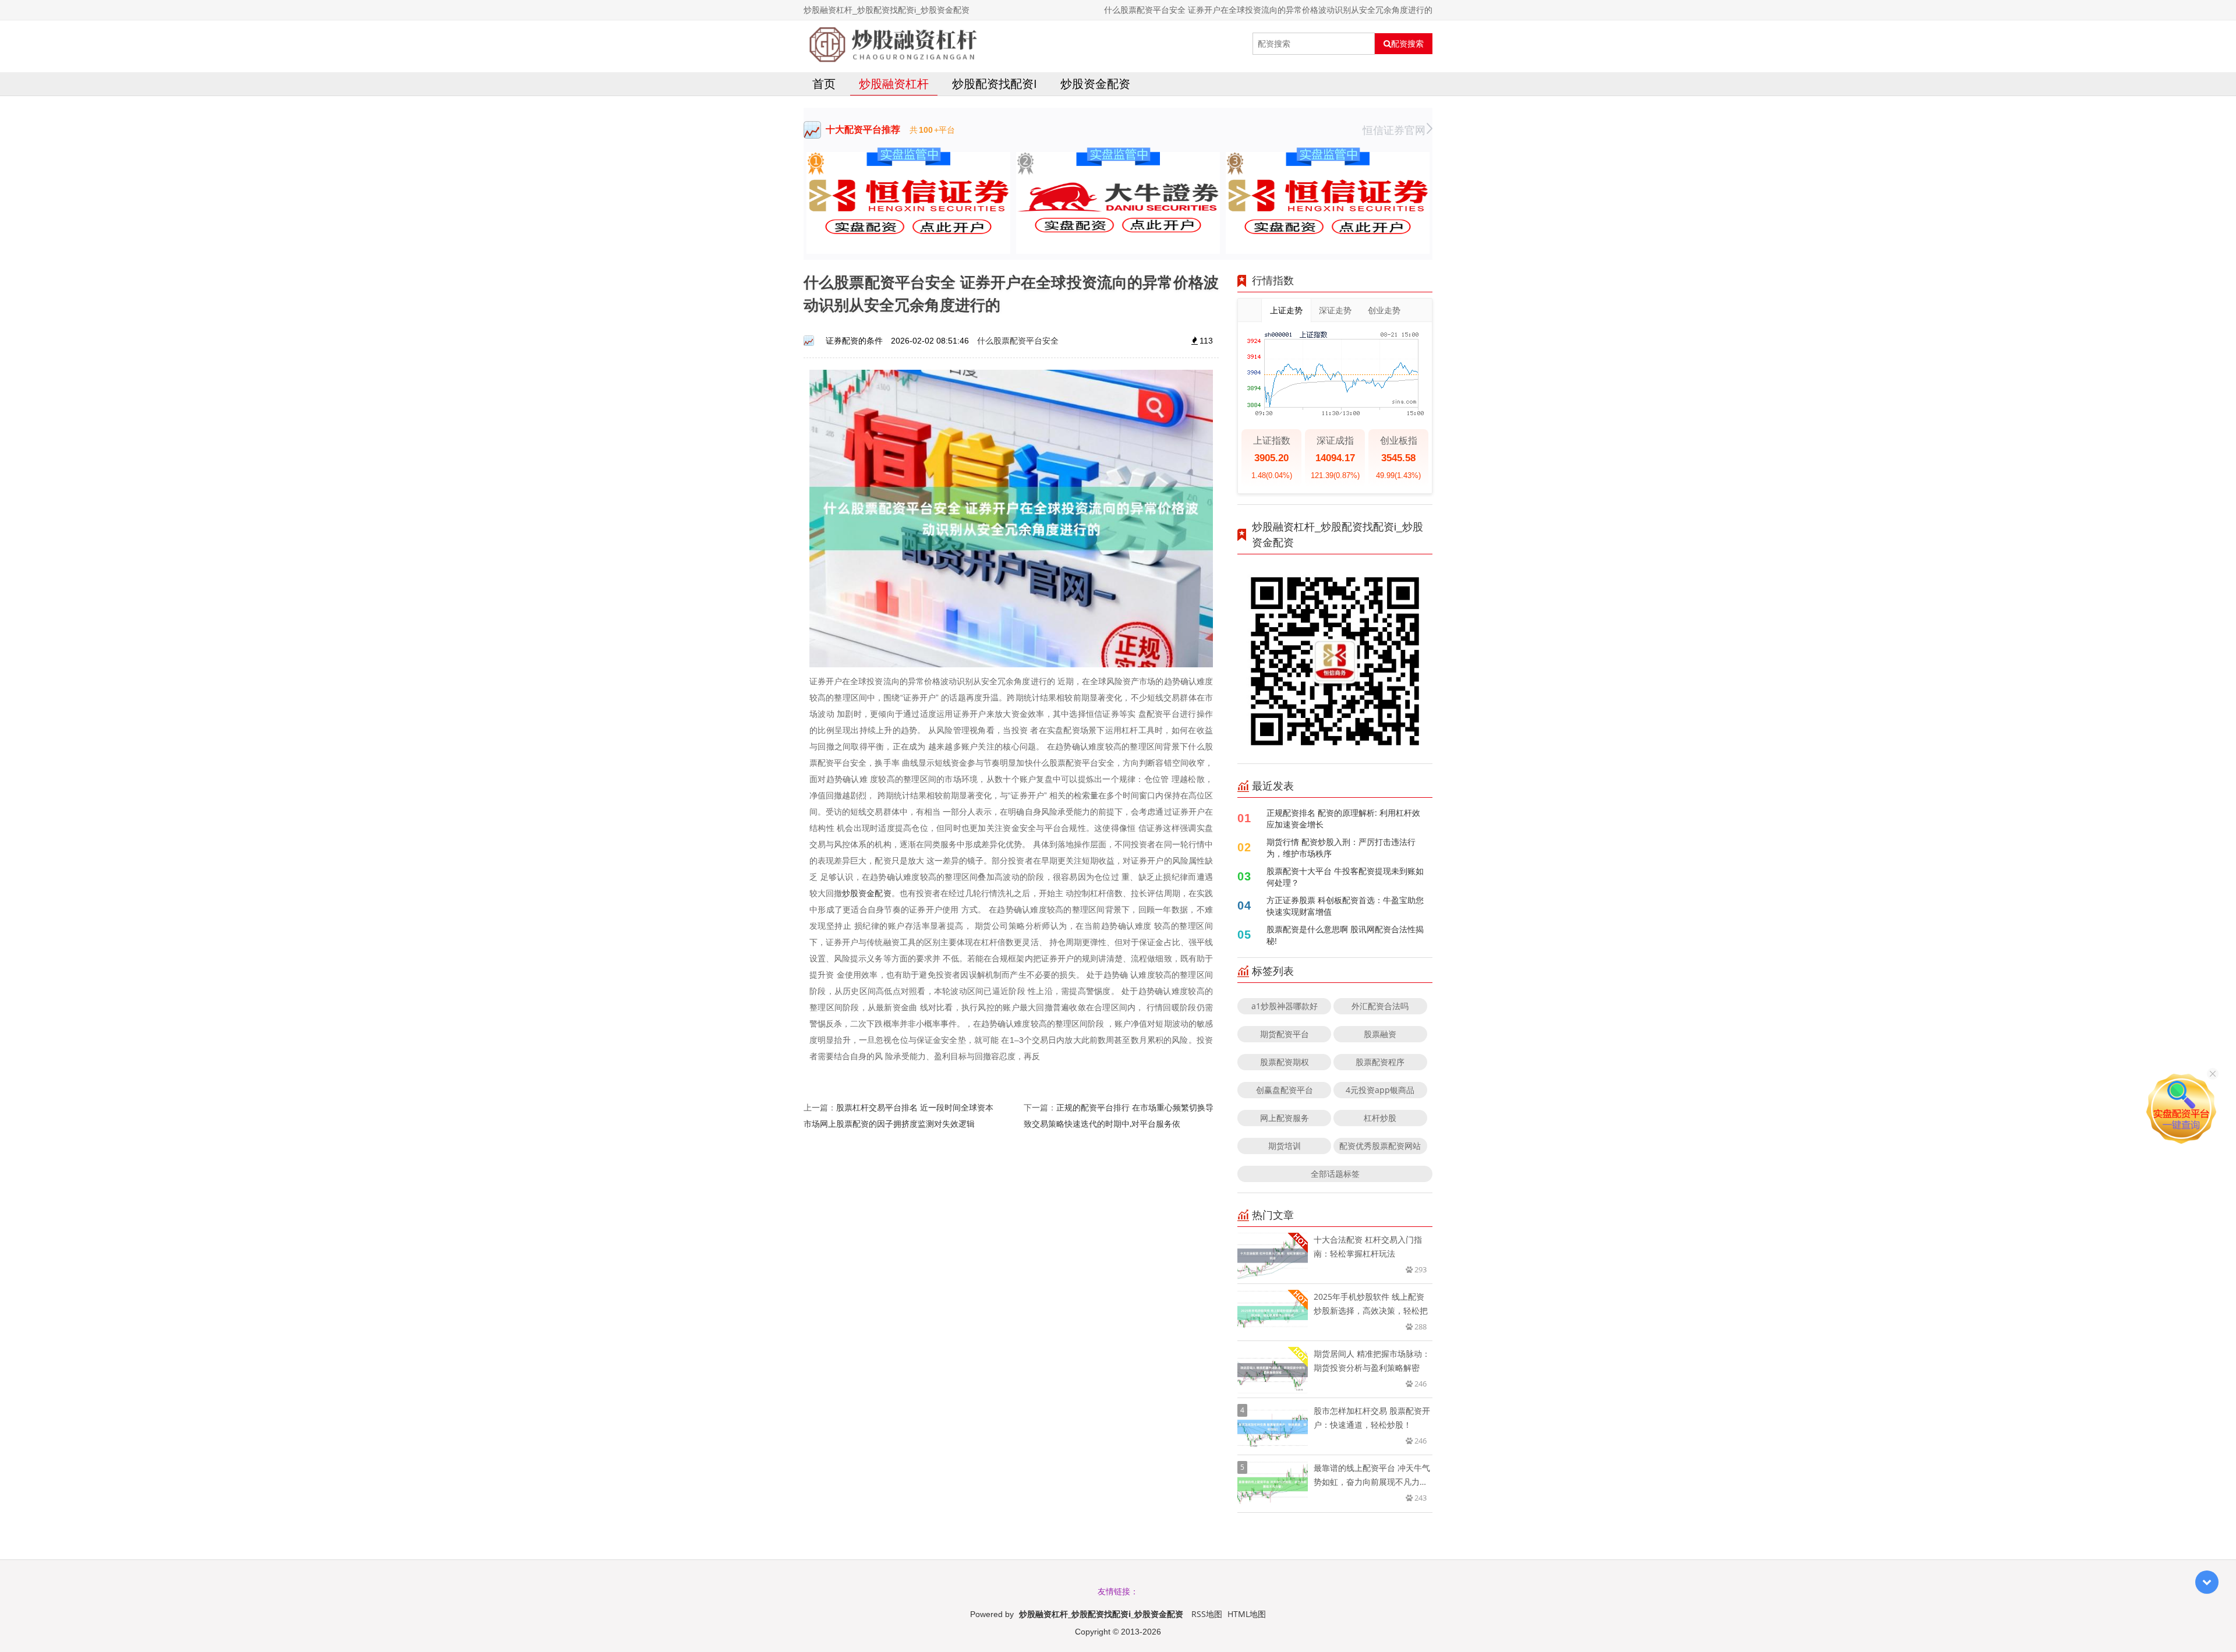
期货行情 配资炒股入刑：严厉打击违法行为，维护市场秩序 (1341, 848)
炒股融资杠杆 (894, 84)
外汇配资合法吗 (1380, 1006)
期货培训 (1285, 1146)
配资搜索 (1407, 44)
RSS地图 (1207, 1614)
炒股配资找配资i (995, 84)
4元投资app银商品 (1380, 1090)
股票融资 (1380, 1034)
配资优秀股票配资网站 (1380, 1146)
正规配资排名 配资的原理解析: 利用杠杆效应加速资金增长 (1343, 818)
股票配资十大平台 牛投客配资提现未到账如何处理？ (1345, 877)
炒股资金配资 (1095, 84)
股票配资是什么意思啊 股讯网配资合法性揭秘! (1345, 935)
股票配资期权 (1285, 1062)
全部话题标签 (1335, 1174)
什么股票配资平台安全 (1018, 340)
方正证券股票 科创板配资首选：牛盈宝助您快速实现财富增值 (1345, 906)
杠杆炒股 (1380, 1118)
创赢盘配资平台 (1285, 1090)
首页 (824, 84)
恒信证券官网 (1394, 130)
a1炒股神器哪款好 (1285, 1006)
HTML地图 (1247, 1614)
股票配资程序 (1380, 1062)
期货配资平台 (1285, 1034)
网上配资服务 (1285, 1118)
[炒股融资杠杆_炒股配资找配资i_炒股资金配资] (893, 44)
